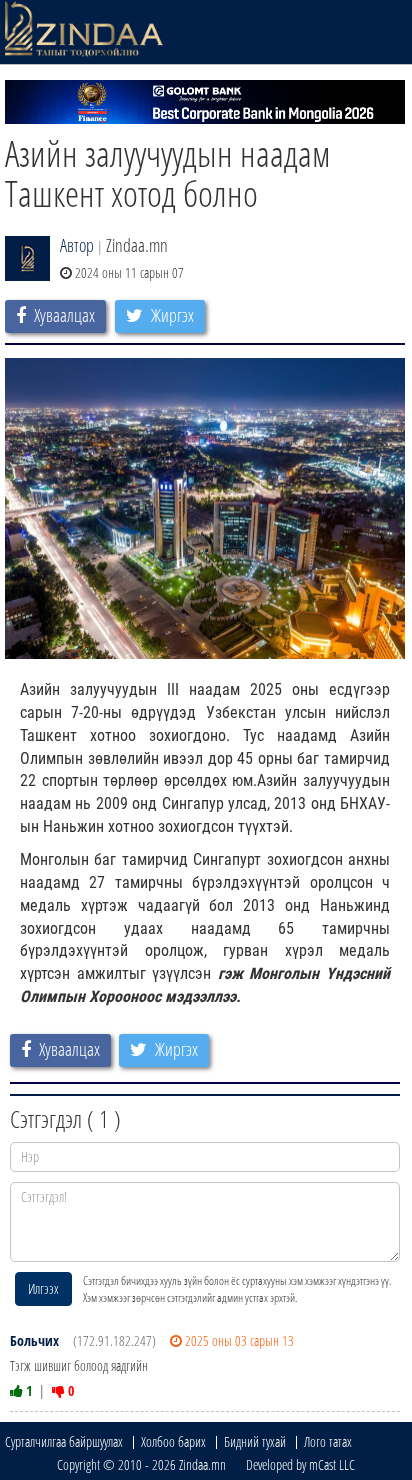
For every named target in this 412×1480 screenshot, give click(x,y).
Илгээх (43, 1288)
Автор (77, 245)
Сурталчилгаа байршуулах (64, 1441)
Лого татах (328, 1441)
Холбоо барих (173, 1441)
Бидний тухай (255, 1441)
